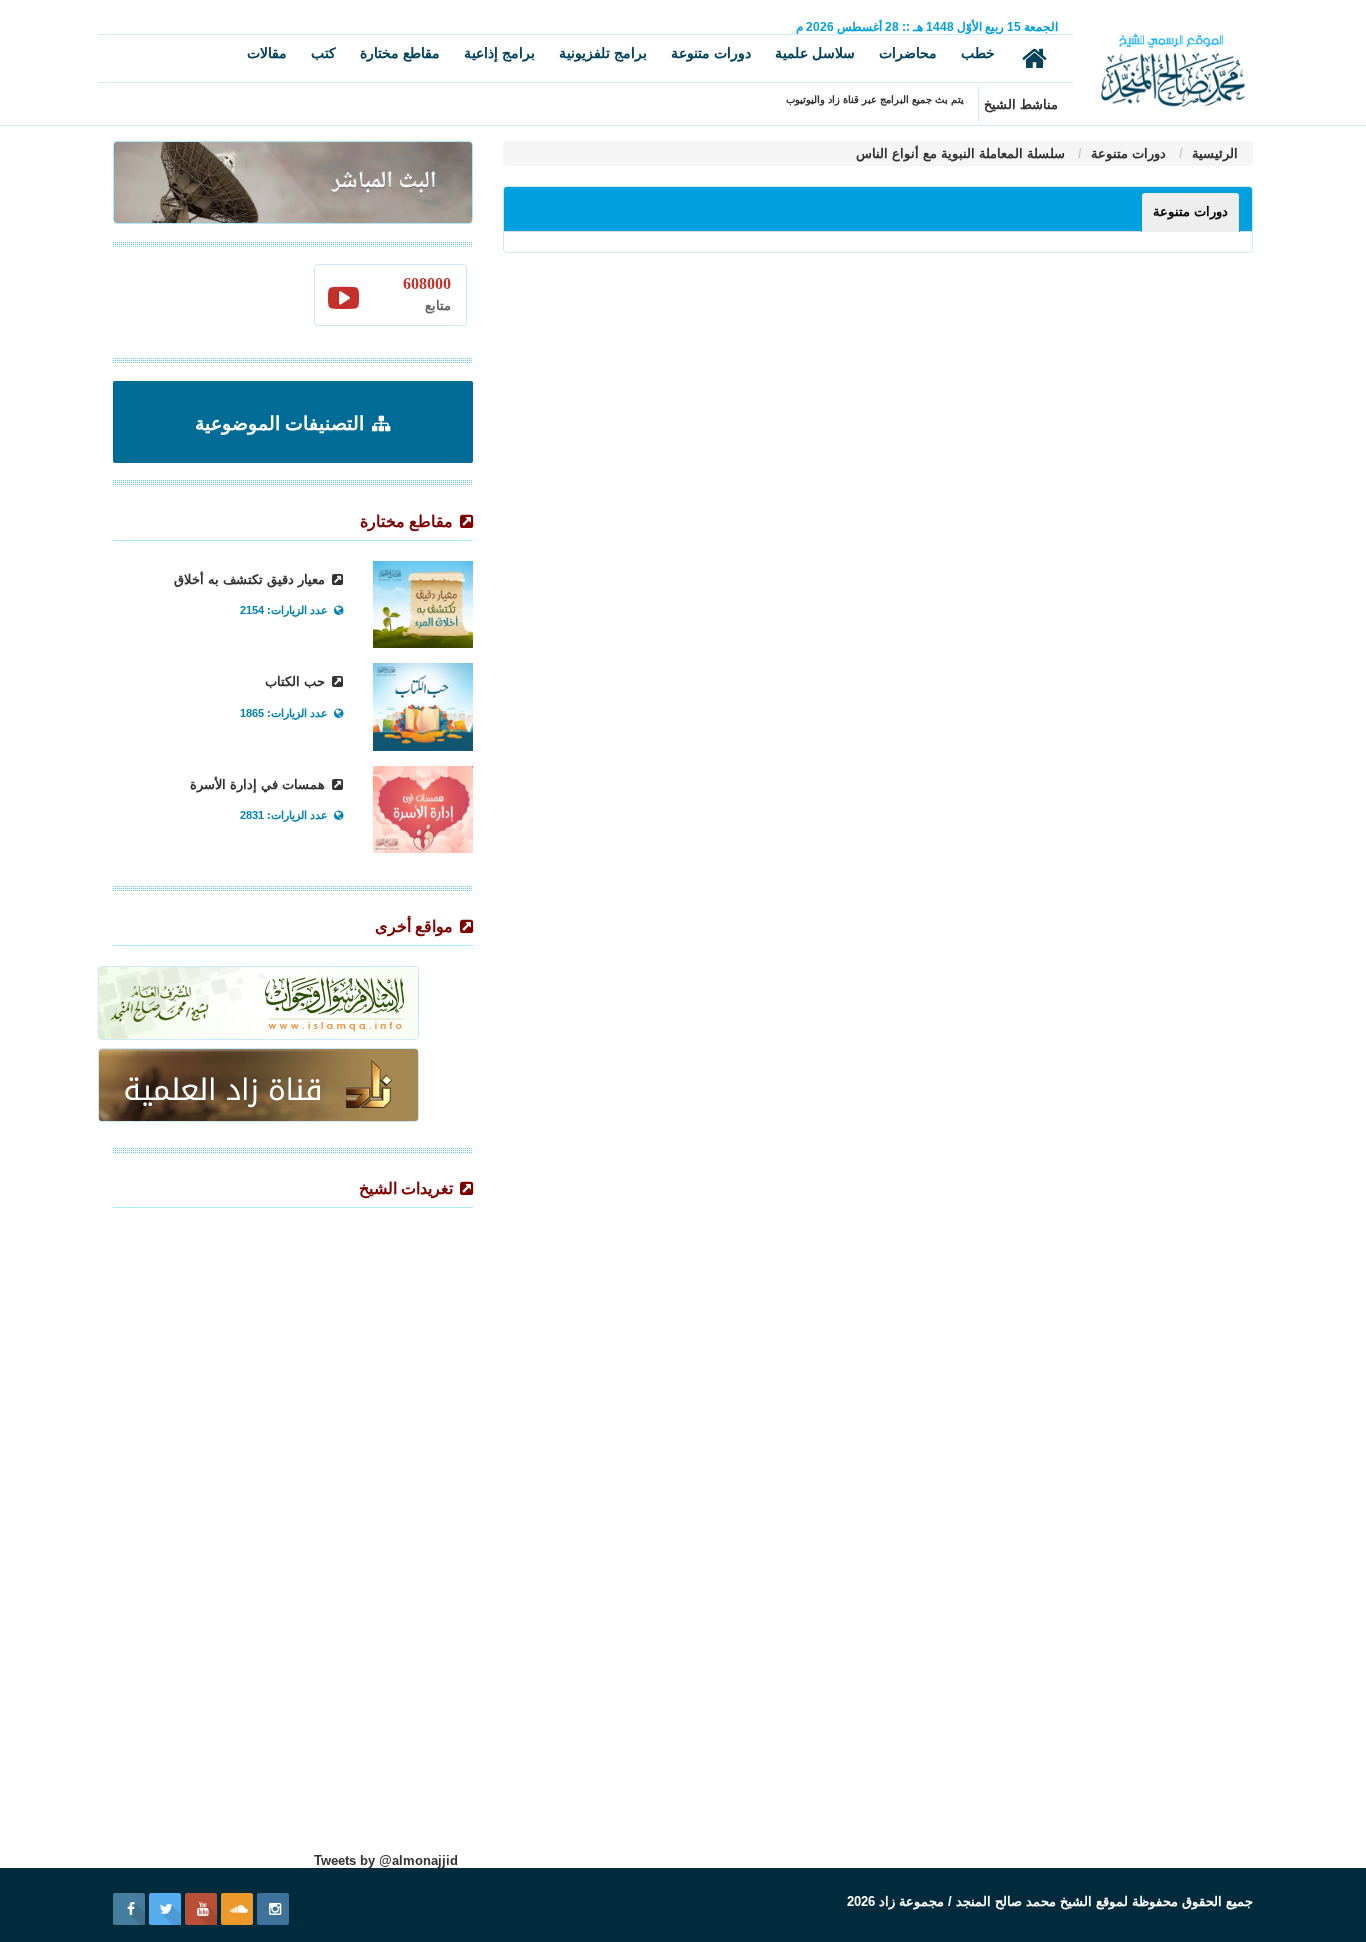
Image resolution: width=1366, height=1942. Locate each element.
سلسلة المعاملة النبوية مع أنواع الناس (960, 153)
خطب (978, 53)
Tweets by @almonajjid (386, 1860)
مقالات (267, 53)
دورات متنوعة (711, 53)
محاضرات (908, 53)
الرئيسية (1213, 153)
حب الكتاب (297, 681)
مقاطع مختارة (400, 53)
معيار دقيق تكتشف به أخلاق (251, 579)
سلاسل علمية (815, 53)
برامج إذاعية (499, 53)
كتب (323, 53)
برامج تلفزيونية (603, 53)
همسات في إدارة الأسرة (259, 784)
